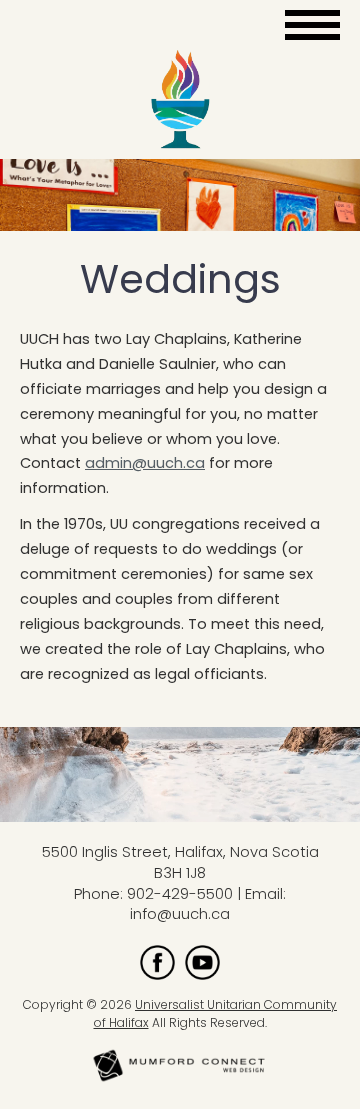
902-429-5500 (180, 894)
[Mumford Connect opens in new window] (180, 1079)
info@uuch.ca (180, 914)
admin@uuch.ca (145, 463)
